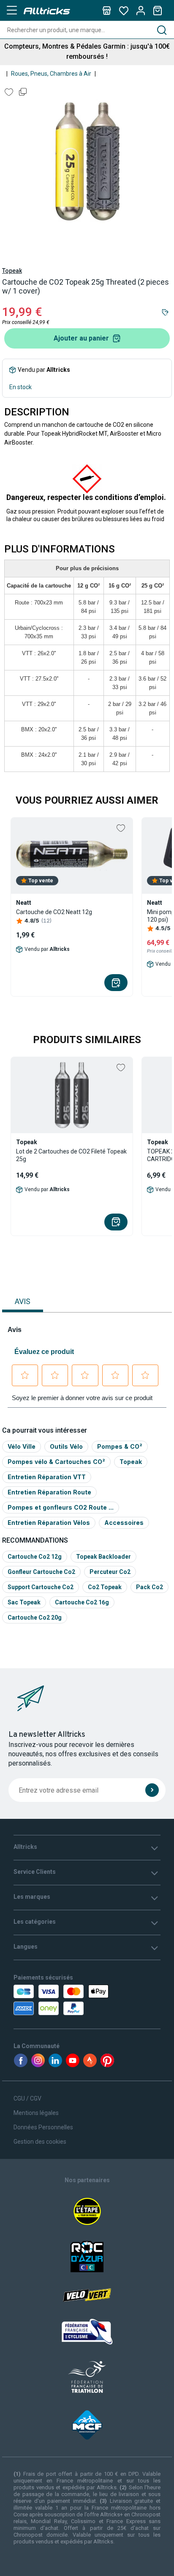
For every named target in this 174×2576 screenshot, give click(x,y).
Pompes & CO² (120, 1446)
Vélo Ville (22, 1446)
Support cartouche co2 (41, 1587)
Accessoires (124, 1523)
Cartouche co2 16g (82, 1602)
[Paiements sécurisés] (58, 2000)
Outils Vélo (66, 1446)
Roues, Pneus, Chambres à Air (51, 74)
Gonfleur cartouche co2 (41, 1572)
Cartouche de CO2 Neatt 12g (54, 912)
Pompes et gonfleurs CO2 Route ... (61, 1507)
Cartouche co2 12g (35, 1557)
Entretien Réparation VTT (47, 1477)
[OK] (152, 1790)
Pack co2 (150, 1587)
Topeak (12, 271)
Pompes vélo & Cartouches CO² (56, 1462)
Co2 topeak (105, 1587)
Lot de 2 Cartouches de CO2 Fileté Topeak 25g (71, 1155)
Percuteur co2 (110, 1572)
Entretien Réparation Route (49, 1492)
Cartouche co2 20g (35, 1618)
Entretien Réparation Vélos (49, 1523)
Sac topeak (24, 1602)
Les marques (32, 1897)
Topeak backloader (103, 1557)
